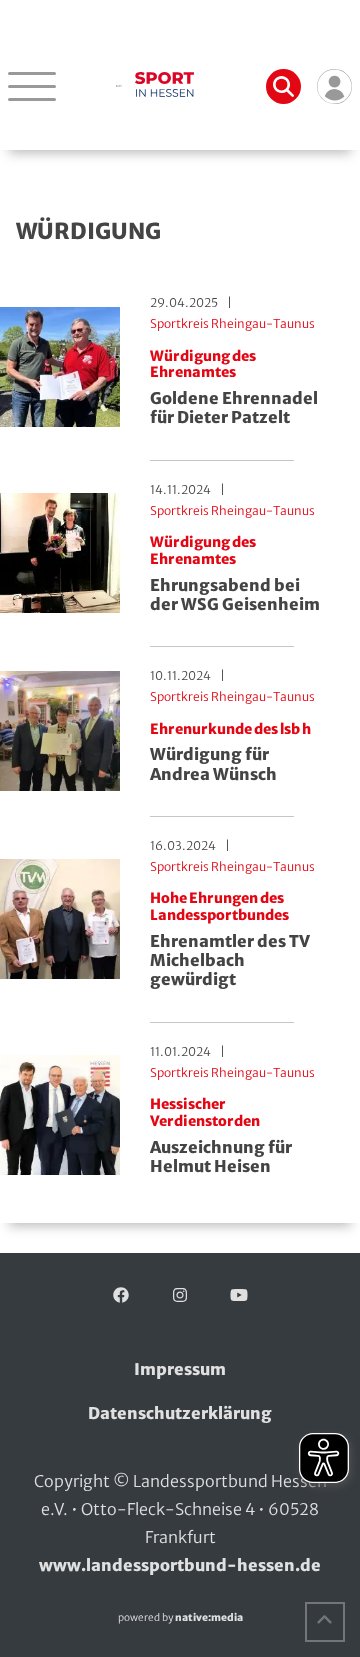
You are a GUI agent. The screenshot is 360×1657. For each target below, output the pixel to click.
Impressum (180, 1369)
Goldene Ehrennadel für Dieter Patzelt (234, 388)
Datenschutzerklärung (180, 1413)
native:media (209, 1617)
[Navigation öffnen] (32, 86)
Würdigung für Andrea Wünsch (230, 752)
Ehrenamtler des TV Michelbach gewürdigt (230, 939)
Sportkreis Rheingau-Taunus (232, 323)
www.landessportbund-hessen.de (180, 1565)
